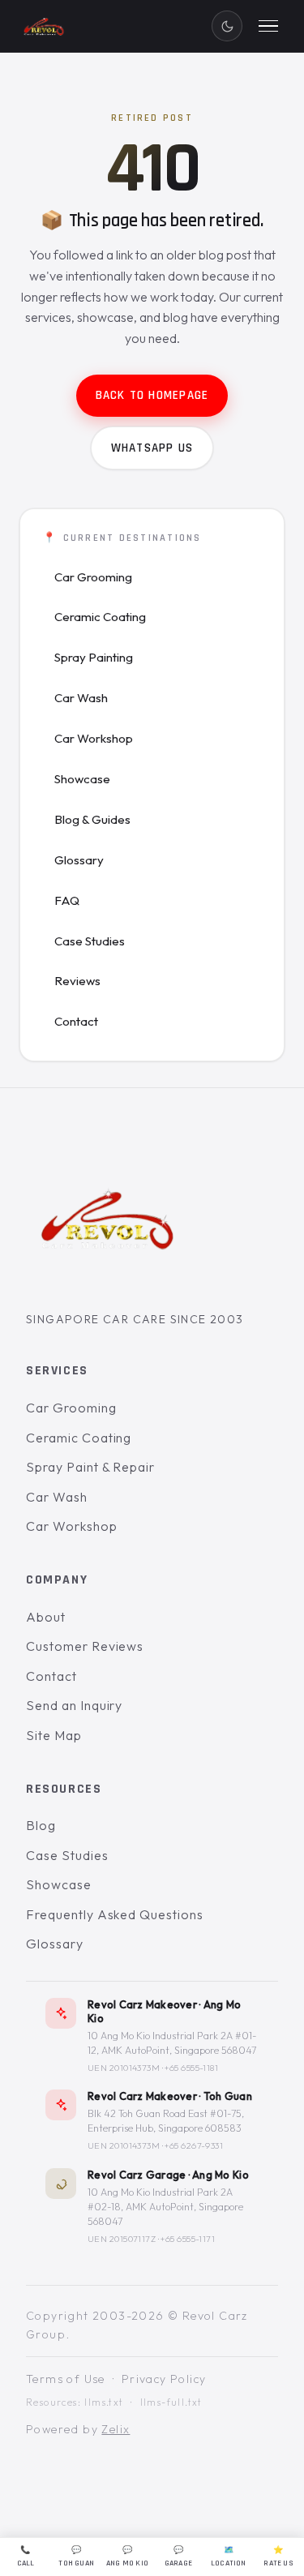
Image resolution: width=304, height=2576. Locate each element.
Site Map (54, 1735)
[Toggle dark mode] (227, 26)
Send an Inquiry (74, 1705)
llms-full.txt (171, 2402)
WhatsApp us (152, 448)
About (46, 1616)
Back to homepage (152, 395)
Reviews (77, 981)
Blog (41, 1825)
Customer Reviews (85, 1646)
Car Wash (81, 698)
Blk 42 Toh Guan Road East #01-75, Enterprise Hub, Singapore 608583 (166, 2121)
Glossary (79, 860)
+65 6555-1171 (188, 2239)
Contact (76, 1021)
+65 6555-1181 (191, 2068)
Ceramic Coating (100, 617)
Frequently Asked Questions (115, 1914)
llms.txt (104, 2402)
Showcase (82, 779)
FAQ (67, 900)
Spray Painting (94, 657)
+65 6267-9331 (194, 2145)
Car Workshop (94, 738)
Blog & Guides (92, 819)
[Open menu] (268, 26)
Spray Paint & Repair (90, 1467)
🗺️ (229, 2557)
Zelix (116, 2429)
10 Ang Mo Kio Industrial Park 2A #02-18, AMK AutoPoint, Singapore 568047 (165, 2207)
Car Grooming (93, 577)
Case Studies (90, 941)
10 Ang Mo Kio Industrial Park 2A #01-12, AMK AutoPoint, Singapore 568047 (172, 2043)
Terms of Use (66, 2379)
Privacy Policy (164, 2379)
